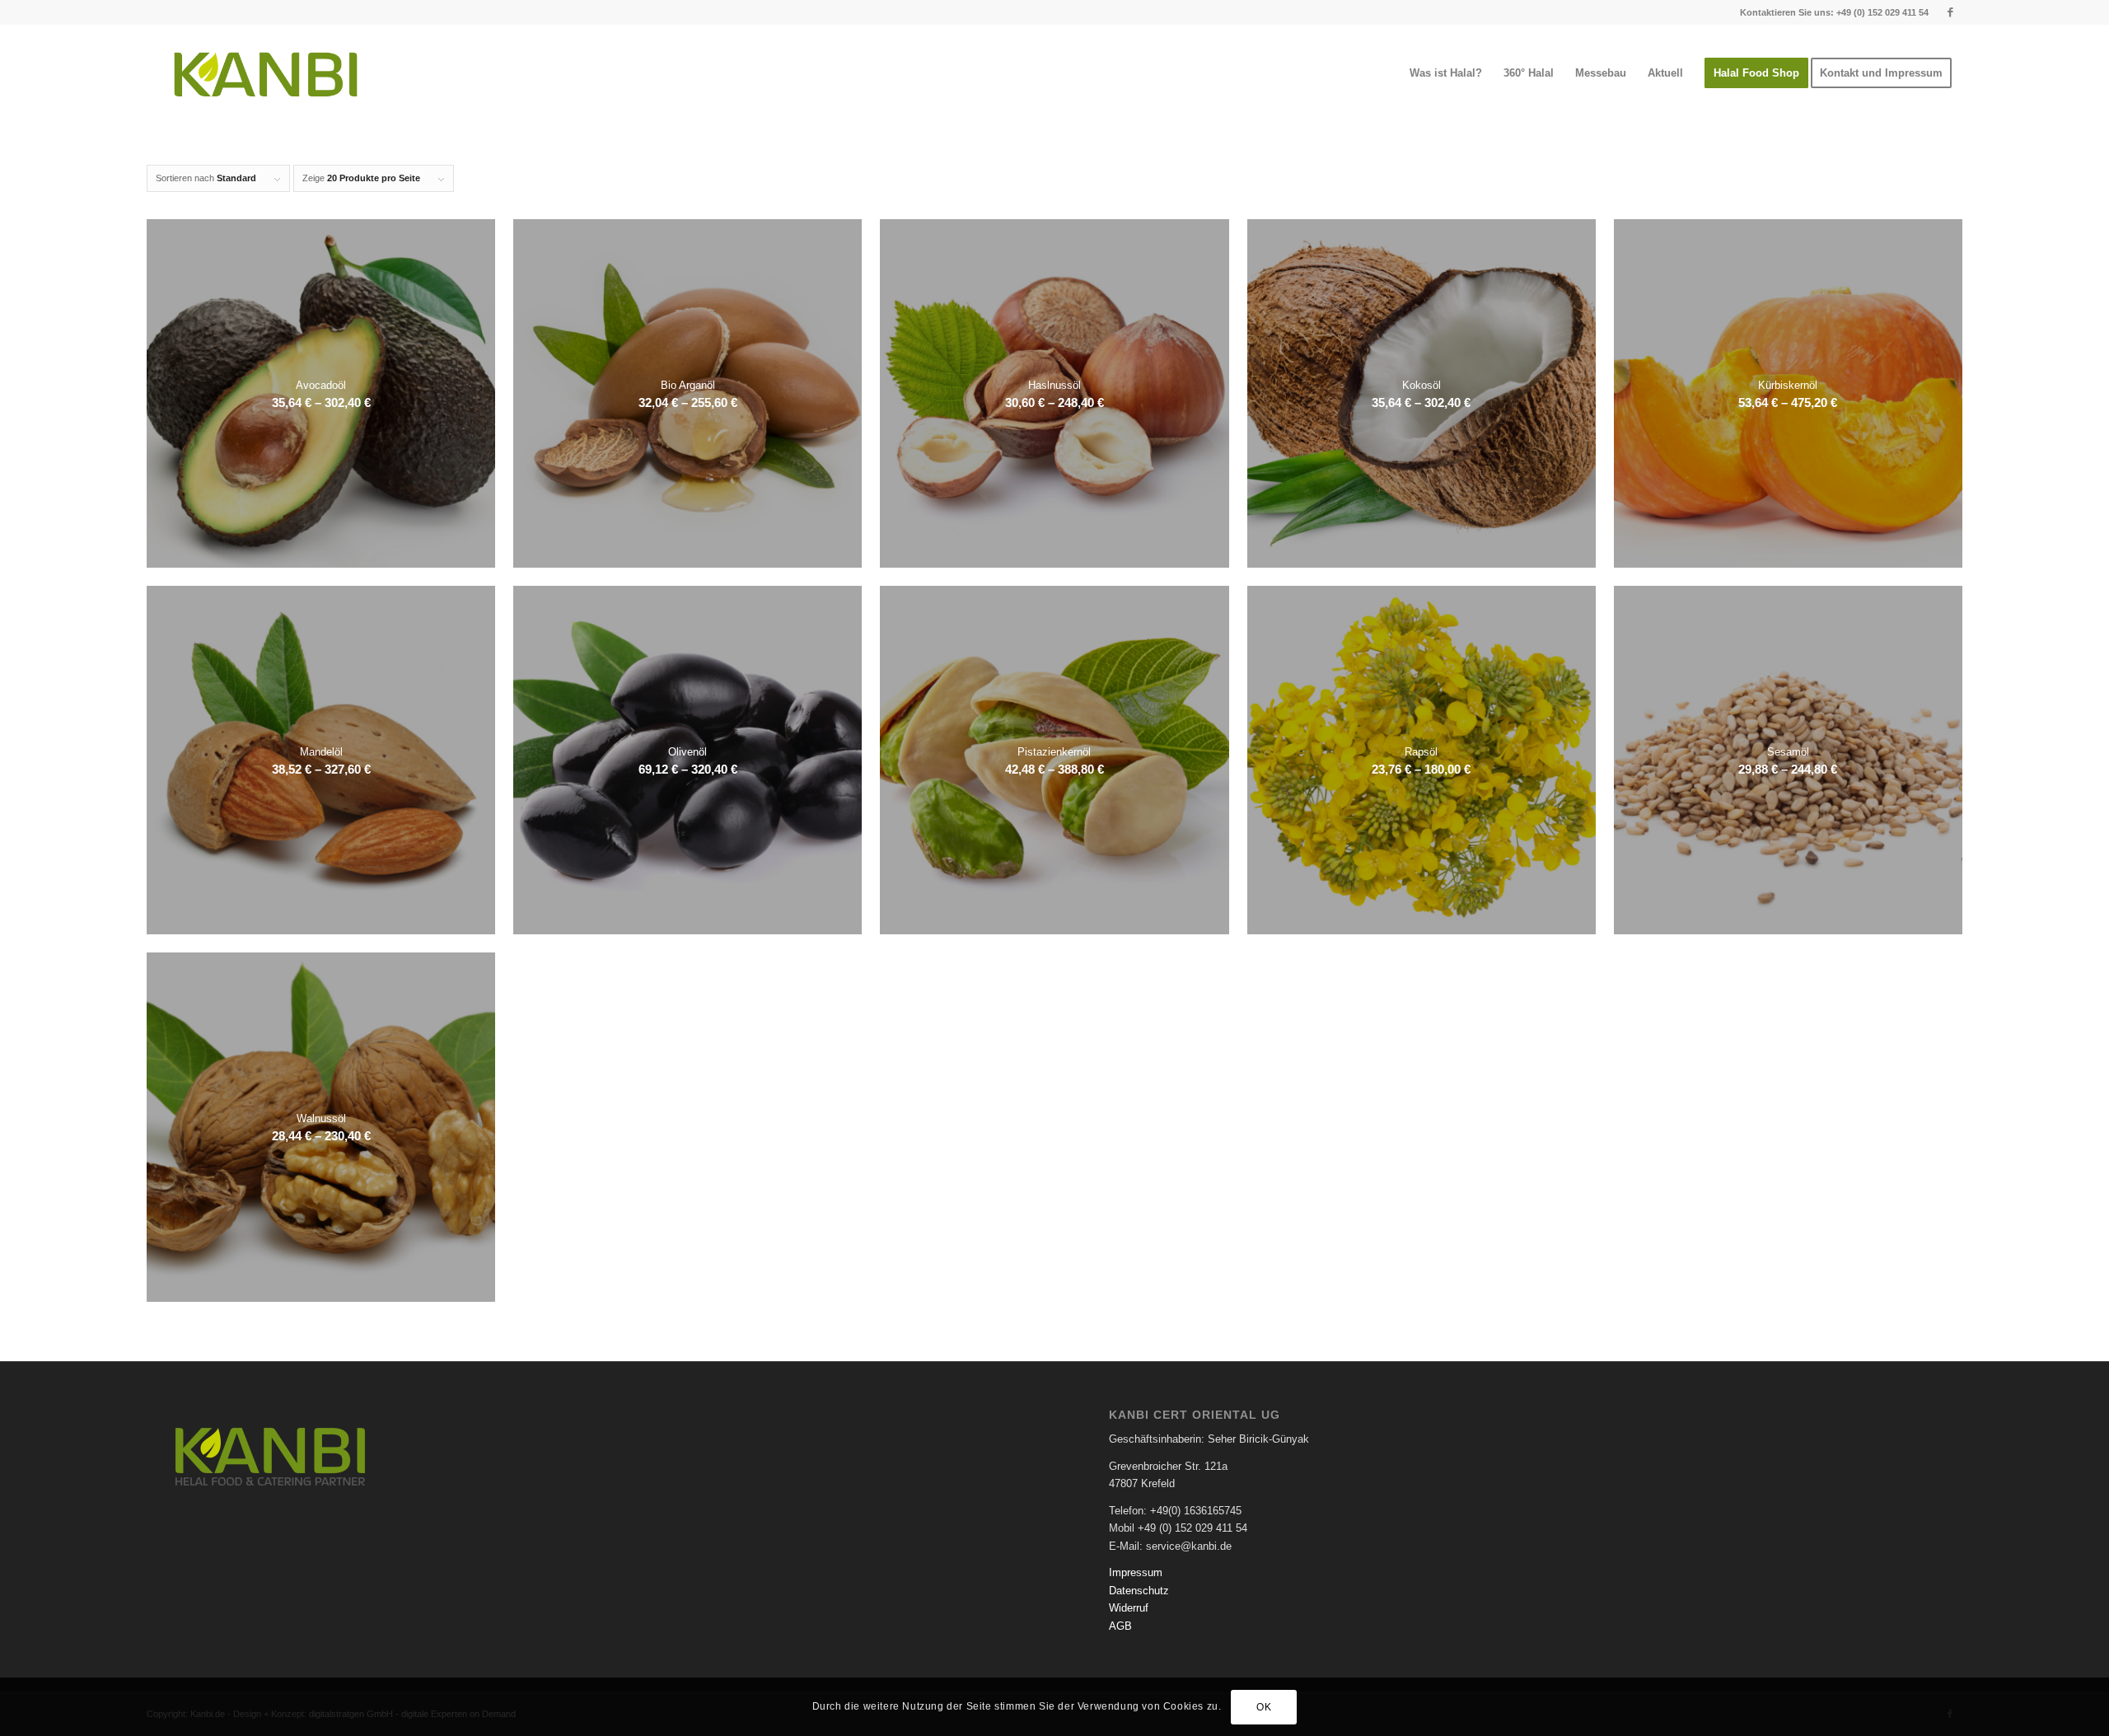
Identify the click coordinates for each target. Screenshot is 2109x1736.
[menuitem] (1446, 73)
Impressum (1136, 1572)
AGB (1120, 1626)
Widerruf (1129, 1608)
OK (1264, 1707)
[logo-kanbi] (266, 73)
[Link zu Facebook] (1950, 12)
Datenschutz (1139, 1591)
